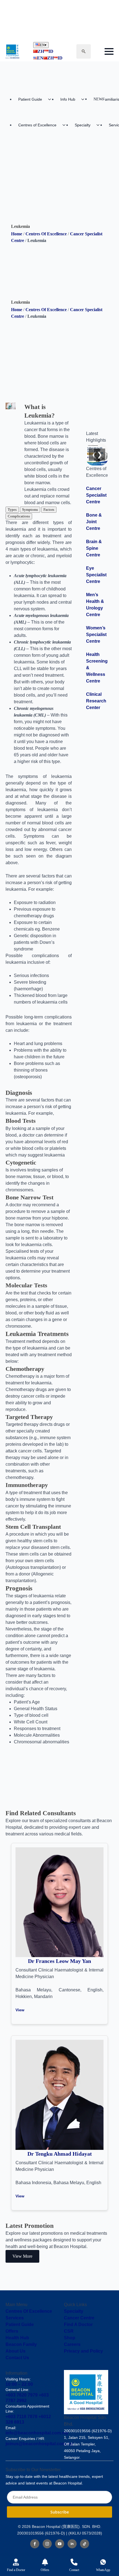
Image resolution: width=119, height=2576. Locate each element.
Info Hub (68, 99)
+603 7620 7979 (22, 2395)
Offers (12, 2331)
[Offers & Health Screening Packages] (45, 2562)
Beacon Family (21, 2344)
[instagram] (47, 2544)
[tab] (12, 510)
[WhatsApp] (103, 2562)
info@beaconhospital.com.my (37, 2433)
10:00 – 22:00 (19, 2384)
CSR (69, 2331)
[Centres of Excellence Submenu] (66, 125)
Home (17, 234)
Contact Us (17, 2358)
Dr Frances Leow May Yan (59, 1961)
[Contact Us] (74, 2562)
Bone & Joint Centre (94, 522)
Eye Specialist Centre (96, 575)
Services (15, 2318)
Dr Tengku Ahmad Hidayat (60, 2154)
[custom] (85, 2544)
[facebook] (35, 2544)
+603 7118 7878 (21, 2417)
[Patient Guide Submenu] (51, 99)
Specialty (83, 125)
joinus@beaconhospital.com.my (39, 2444)
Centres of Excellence (37, 125)
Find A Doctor (78, 2324)
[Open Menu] (109, 51)
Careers (72, 2344)
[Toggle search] (84, 51)
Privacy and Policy (83, 2351)
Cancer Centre (79, 2318)
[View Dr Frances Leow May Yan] (59, 1902)
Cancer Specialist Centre (96, 495)
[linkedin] (72, 2544)
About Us (15, 2351)
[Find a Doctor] (16, 2562)
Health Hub (17, 2338)
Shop (70, 2338)
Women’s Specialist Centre (96, 635)
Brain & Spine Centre (94, 548)
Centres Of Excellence (46, 234)
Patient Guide (30, 99)
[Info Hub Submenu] (84, 99)
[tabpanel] (39, 642)
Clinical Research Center (96, 701)
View (20, 2010)
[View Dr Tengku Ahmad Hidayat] (59, 2095)
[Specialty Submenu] (100, 125)
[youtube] (60, 2544)
